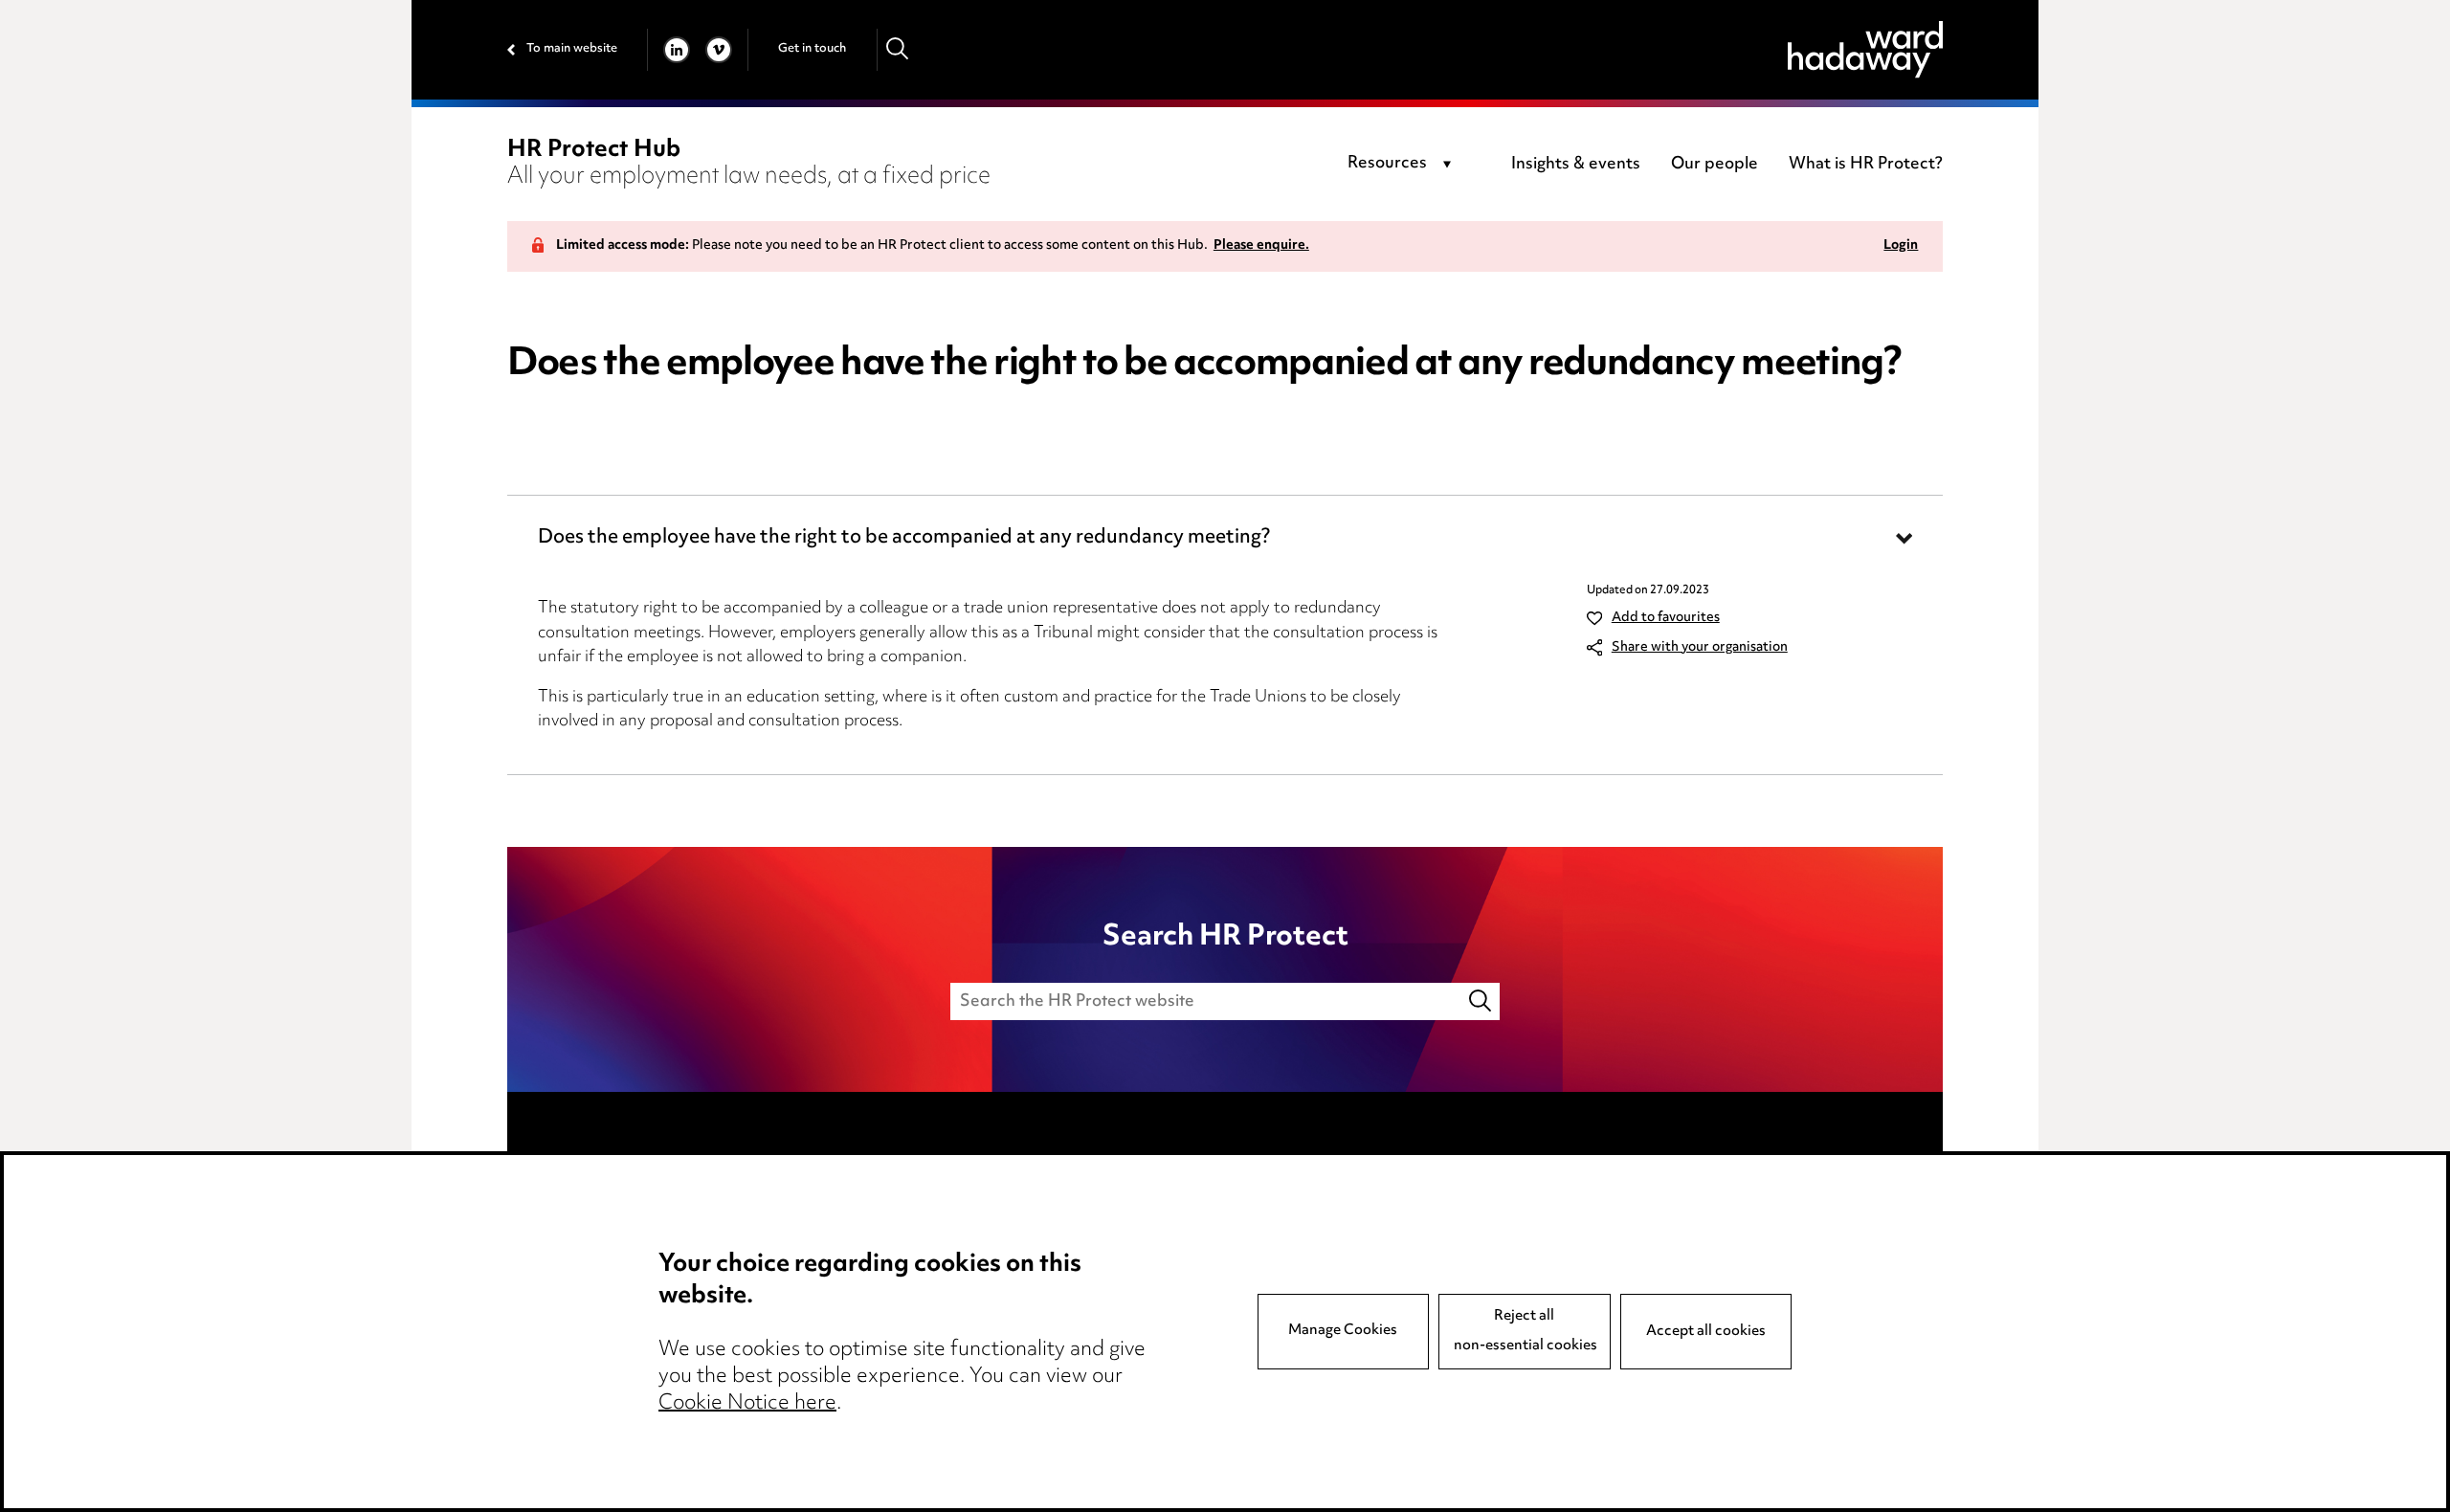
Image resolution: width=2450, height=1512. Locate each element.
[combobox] (1403, 165)
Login (1901, 246)
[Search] (898, 49)
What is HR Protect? (1866, 165)
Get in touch (812, 49)
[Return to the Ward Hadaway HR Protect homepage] (1865, 49)
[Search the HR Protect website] (1481, 1001)
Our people (1715, 165)
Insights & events (1576, 165)
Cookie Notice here (747, 1404)
